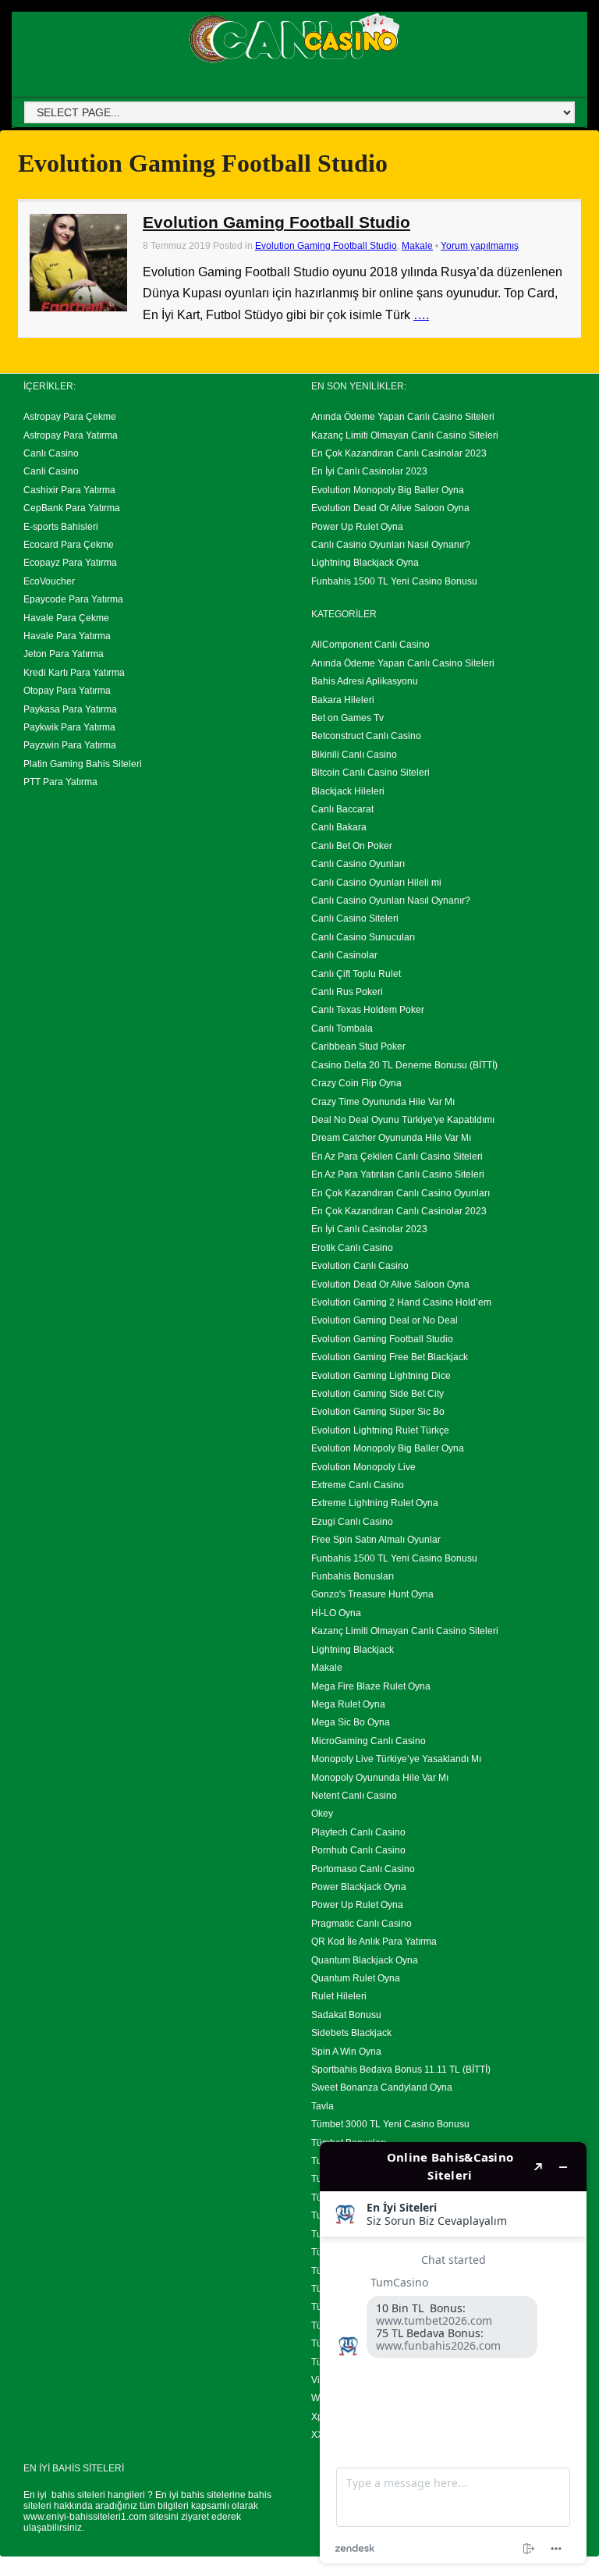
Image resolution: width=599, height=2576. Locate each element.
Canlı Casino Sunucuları (363, 937)
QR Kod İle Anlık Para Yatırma (374, 1942)
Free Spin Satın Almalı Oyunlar (376, 1540)
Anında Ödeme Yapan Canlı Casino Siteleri (403, 417)
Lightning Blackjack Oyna (365, 563)
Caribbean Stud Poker (358, 1046)
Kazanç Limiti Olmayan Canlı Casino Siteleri (405, 435)
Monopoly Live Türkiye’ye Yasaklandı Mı (396, 1759)
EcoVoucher (49, 581)
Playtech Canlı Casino (358, 1832)
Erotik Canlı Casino (352, 1248)
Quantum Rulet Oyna (356, 1978)
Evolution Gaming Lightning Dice (381, 1376)
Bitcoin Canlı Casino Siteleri (370, 773)
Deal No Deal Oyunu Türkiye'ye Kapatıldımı (403, 1120)
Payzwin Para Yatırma (70, 745)
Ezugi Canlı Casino (352, 1522)
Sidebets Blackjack (351, 2033)
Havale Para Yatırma (67, 636)
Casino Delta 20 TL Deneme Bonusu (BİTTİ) (404, 1065)
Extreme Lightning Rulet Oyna (375, 1503)
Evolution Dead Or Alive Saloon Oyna (390, 508)
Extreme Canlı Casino (358, 1485)
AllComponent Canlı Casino (370, 645)
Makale (417, 246)
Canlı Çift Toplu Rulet (356, 974)
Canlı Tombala (342, 1029)
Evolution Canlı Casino (360, 1266)
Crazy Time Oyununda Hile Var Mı (383, 1102)
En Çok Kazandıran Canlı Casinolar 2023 (399, 453)
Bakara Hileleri (343, 700)
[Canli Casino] (294, 64)
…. (421, 315)
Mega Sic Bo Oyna (351, 1722)
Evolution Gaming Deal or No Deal (385, 1320)
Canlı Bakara (339, 827)
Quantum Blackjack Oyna (365, 1960)
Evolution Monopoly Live (363, 1467)
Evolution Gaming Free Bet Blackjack (390, 1357)
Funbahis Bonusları (353, 1576)
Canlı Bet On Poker (352, 846)
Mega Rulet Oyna (348, 1704)
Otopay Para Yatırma (67, 691)
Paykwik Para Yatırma (69, 727)
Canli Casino (51, 471)
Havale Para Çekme (66, 618)
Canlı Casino (51, 453)
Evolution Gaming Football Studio (276, 222)
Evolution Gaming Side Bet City (377, 1394)
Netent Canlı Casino (354, 1796)
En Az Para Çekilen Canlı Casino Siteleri (397, 1157)
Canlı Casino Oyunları (358, 864)
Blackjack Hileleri (348, 791)
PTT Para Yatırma (60, 782)
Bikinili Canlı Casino (354, 755)
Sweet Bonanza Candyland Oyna (382, 2087)
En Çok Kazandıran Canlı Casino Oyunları (401, 1193)
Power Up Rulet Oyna (357, 527)
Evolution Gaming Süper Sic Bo (378, 1412)
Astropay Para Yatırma (71, 435)
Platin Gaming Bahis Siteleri (83, 764)
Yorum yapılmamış (480, 246)
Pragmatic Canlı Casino (362, 1924)
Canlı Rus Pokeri (347, 992)
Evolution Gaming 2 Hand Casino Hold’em (401, 1302)
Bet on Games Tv (347, 718)
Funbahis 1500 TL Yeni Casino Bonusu (394, 581)
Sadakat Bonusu (346, 2015)
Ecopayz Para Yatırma (70, 563)
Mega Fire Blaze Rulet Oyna (371, 1686)
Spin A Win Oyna (346, 2052)
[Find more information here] (453, 2353)
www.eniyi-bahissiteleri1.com (85, 2517)
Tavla (323, 2106)
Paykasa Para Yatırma (70, 709)
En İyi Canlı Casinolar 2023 (369, 471)
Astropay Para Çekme (70, 417)
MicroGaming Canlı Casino (369, 1741)
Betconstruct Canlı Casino (366, 736)
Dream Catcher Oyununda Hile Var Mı (391, 1138)
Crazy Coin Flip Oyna (356, 1083)
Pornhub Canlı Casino (358, 1850)
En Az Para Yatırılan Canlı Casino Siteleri (398, 1174)
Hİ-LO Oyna (336, 1613)
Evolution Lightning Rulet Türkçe (380, 1430)
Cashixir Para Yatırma (69, 490)
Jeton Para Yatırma (64, 654)
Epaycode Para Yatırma (73, 599)
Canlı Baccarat (342, 809)
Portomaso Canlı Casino (363, 1869)
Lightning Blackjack (353, 1650)
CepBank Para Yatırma (72, 508)
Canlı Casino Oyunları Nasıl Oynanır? (391, 545)
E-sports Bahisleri (61, 527)
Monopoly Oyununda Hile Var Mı (380, 1778)
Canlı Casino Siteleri (355, 918)
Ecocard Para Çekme (69, 545)
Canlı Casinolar (344, 955)
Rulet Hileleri (339, 1996)
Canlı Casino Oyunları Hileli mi (376, 883)
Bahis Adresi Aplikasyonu (365, 681)
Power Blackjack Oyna (359, 1887)
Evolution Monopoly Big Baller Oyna (388, 490)
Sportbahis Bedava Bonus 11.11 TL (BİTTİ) (401, 2070)
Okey (322, 1814)
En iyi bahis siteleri (64, 2495)
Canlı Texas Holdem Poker (368, 1010)
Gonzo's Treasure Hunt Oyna (372, 1594)
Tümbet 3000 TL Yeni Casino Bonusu (390, 2124)
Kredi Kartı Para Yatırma (74, 673)
